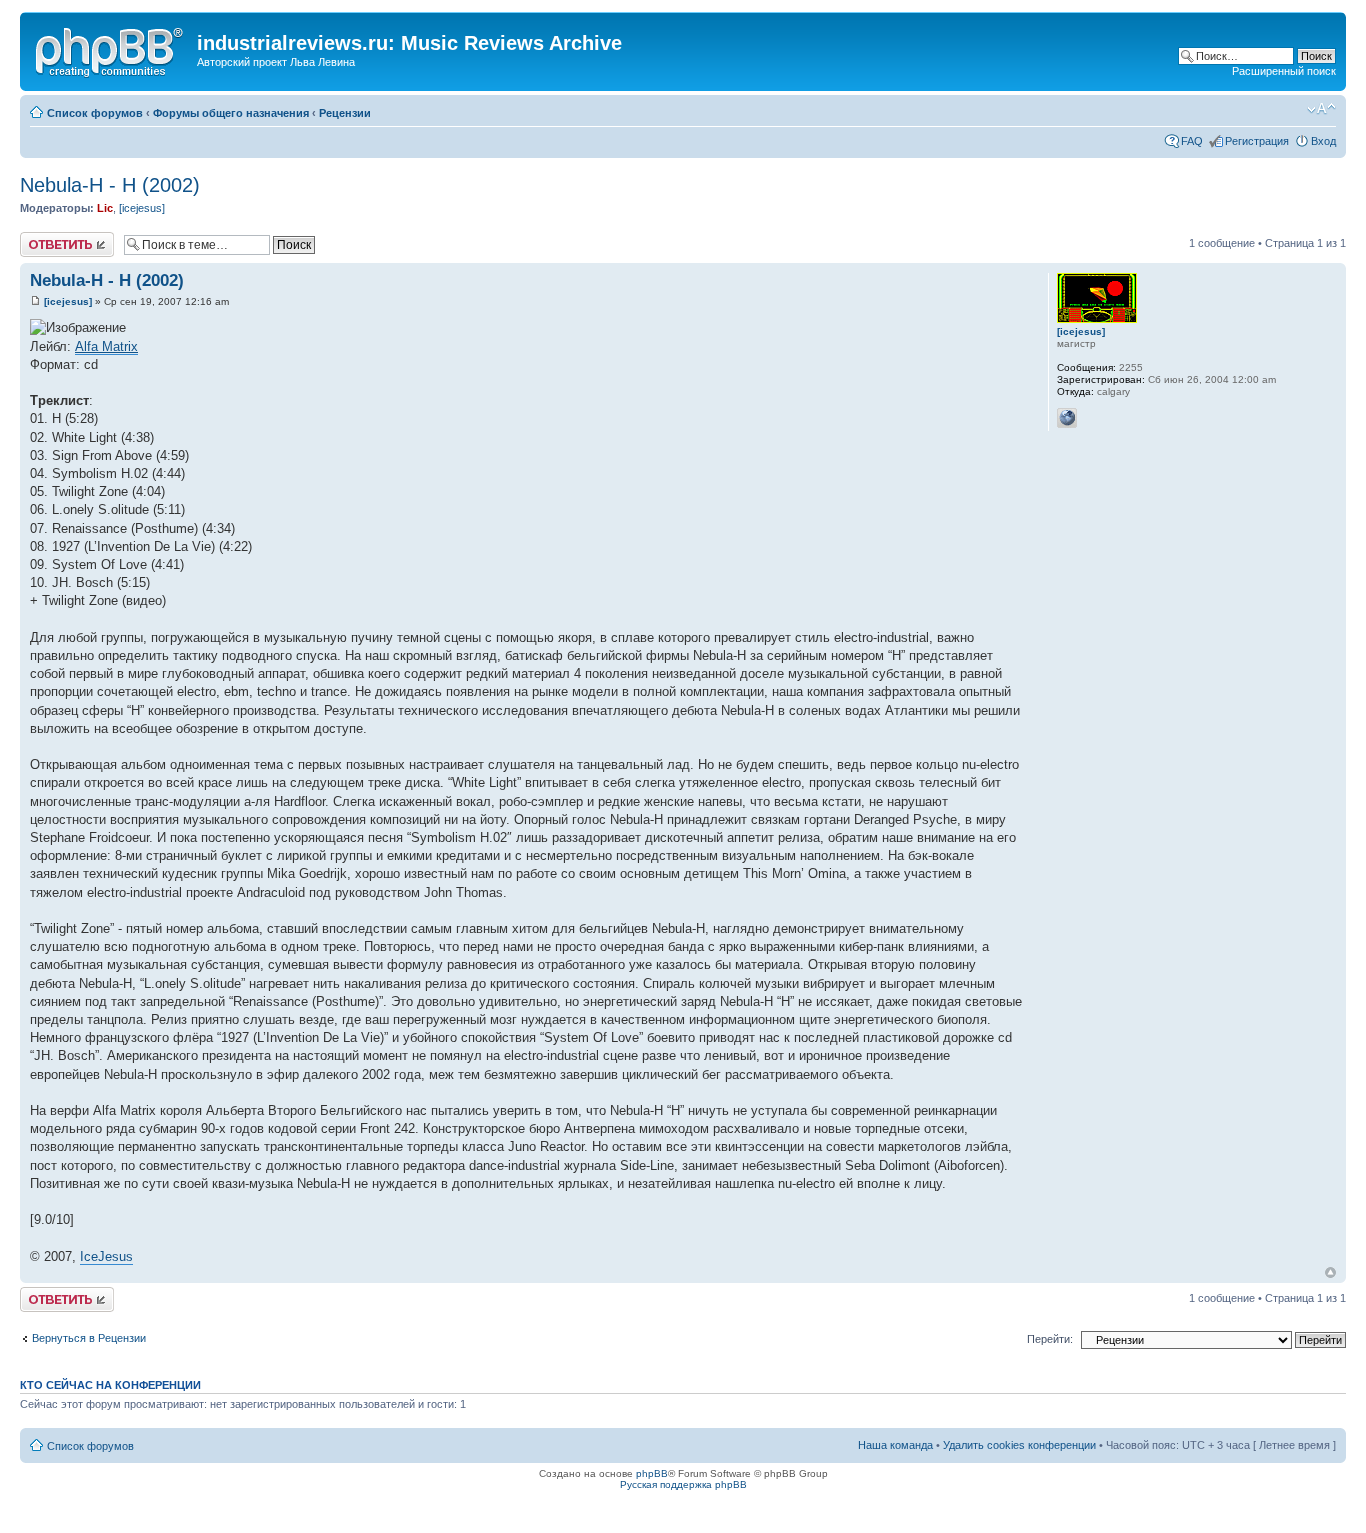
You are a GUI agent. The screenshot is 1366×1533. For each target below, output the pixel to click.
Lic (105, 208)
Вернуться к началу (1330, 1272)
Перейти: (1050, 1339)
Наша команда (895, 1445)
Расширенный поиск (1284, 71)
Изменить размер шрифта (1321, 109)
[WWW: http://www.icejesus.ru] (1067, 418)
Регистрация (1257, 141)
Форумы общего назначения (231, 113)
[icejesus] (142, 208)
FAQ (1192, 141)
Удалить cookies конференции (1019, 1445)
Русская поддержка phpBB (683, 1484)
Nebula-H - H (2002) (110, 185)
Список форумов (95, 113)
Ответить (44, 238)
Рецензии (345, 113)
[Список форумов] (111, 49)
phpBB (652, 1473)
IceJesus (106, 1256)
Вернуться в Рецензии (89, 1338)
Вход (1323, 141)
